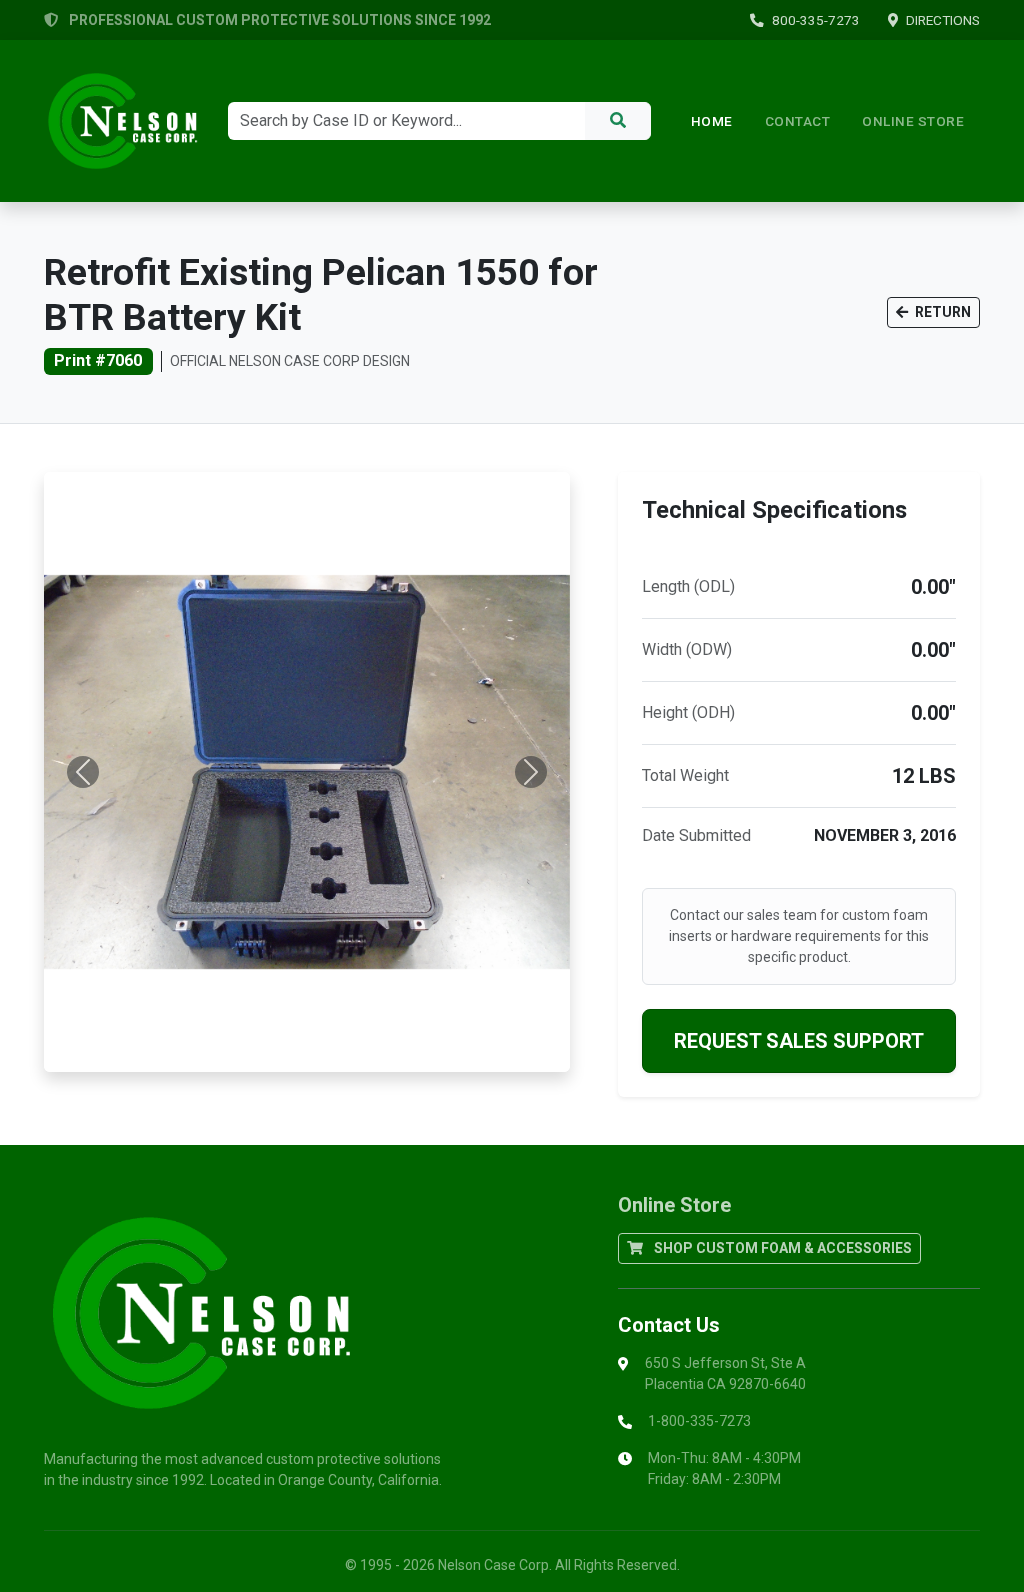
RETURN (941, 312)
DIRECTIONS (943, 20)
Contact (798, 121)
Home (712, 121)
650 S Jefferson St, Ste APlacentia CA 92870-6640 (725, 1373)
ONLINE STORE (913, 121)
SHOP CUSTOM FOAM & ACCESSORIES (781, 1248)
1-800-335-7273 (699, 1421)
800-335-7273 (816, 20)
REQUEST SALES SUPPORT (799, 1041)
